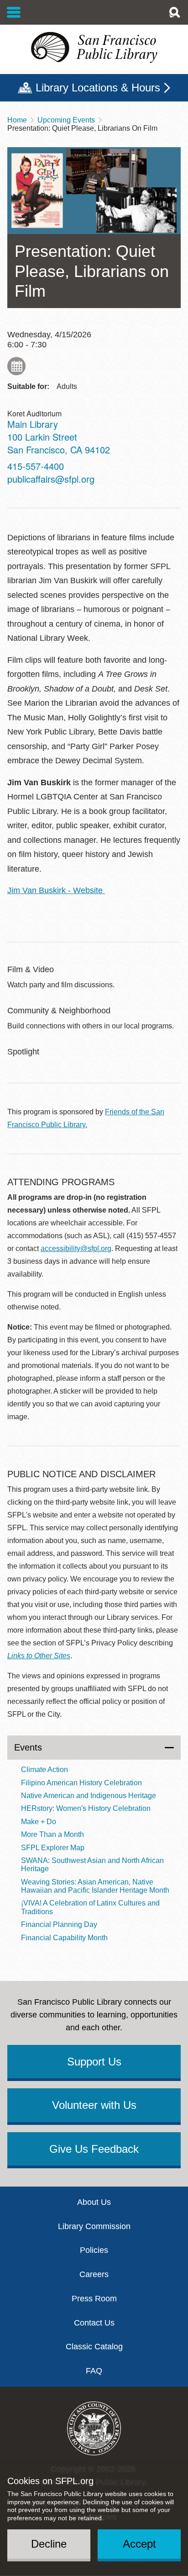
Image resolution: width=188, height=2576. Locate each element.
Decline (49, 2544)
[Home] (94, 48)
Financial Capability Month (64, 1938)
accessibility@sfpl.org (76, 1248)
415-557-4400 (36, 466)
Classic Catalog (94, 2347)
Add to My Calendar (16, 366)
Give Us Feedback (94, 2149)
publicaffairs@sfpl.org (51, 479)
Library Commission (94, 2226)
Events (28, 1747)
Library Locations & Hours (98, 88)
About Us (94, 2202)
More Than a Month (52, 1834)
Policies (94, 2250)
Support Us (94, 2062)
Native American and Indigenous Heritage (89, 1796)
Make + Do (39, 1822)
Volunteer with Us (94, 2105)
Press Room (94, 2299)
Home (17, 120)
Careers (94, 2274)
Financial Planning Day (59, 1924)
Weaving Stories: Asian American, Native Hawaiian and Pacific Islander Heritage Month (95, 1886)
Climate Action (44, 1770)
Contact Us (94, 2323)
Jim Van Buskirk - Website (56, 890)
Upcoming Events (66, 120)
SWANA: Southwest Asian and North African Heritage (92, 1865)
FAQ (94, 2371)
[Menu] (14, 12)
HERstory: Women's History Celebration (86, 1808)
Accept (139, 2544)
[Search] (174, 12)
